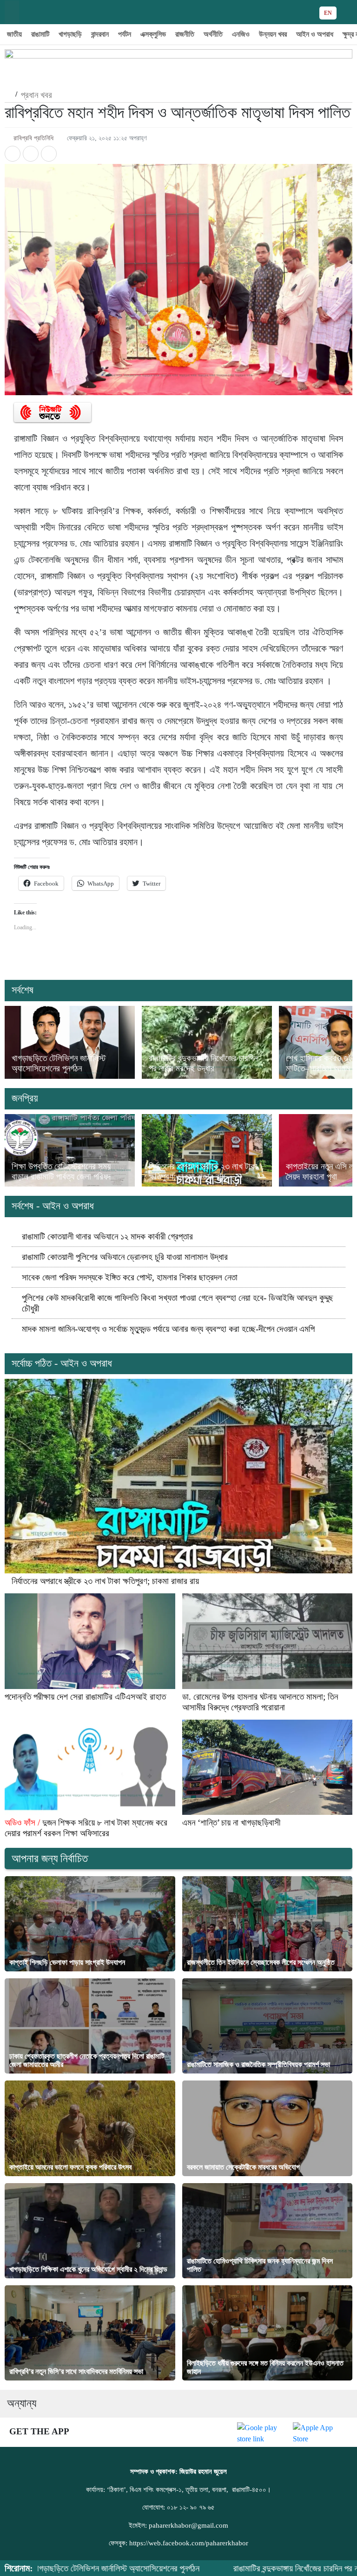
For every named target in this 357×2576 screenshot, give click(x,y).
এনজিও (241, 34)
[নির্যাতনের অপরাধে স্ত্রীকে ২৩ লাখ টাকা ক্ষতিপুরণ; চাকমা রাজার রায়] (207, 1151)
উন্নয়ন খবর (273, 34)
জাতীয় (14, 34)
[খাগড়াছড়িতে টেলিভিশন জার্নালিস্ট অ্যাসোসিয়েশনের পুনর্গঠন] (70, 1042)
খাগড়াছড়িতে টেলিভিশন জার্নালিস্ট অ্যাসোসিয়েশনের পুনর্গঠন (59, 1063)
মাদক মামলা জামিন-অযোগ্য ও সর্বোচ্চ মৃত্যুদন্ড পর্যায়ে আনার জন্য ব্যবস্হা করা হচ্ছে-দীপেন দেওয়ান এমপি (168, 1329)
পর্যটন (125, 34)
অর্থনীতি (213, 34)
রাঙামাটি (40, 34)
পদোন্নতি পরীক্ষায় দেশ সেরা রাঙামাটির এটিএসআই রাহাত (85, 1697)
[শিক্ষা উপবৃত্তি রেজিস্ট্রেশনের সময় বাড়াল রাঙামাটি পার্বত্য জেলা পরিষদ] (70, 1151)
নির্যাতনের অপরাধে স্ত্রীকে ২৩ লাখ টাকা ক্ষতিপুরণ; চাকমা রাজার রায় (203, 1171)
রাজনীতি (185, 34)
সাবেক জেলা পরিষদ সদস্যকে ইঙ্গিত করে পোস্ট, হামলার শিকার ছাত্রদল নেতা (130, 1277)
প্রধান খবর (36, 95)
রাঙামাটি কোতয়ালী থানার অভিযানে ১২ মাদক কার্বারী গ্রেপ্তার (107, 1236)
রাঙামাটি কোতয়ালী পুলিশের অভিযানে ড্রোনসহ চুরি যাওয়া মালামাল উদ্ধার (125, 1257)
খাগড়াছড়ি (70, 34)
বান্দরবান (100, 34)
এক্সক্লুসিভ (153, 34)
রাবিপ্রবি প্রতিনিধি (33, 138)
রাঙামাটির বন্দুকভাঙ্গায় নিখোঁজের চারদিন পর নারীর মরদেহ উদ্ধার (203, 1063)
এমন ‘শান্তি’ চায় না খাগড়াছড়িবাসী (231, 1823)
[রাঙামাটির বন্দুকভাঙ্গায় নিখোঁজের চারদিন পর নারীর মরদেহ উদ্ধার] (207, 1042)
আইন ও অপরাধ (315, 34)
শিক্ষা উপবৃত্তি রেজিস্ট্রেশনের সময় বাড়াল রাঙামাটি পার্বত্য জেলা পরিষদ (61, 1171)
